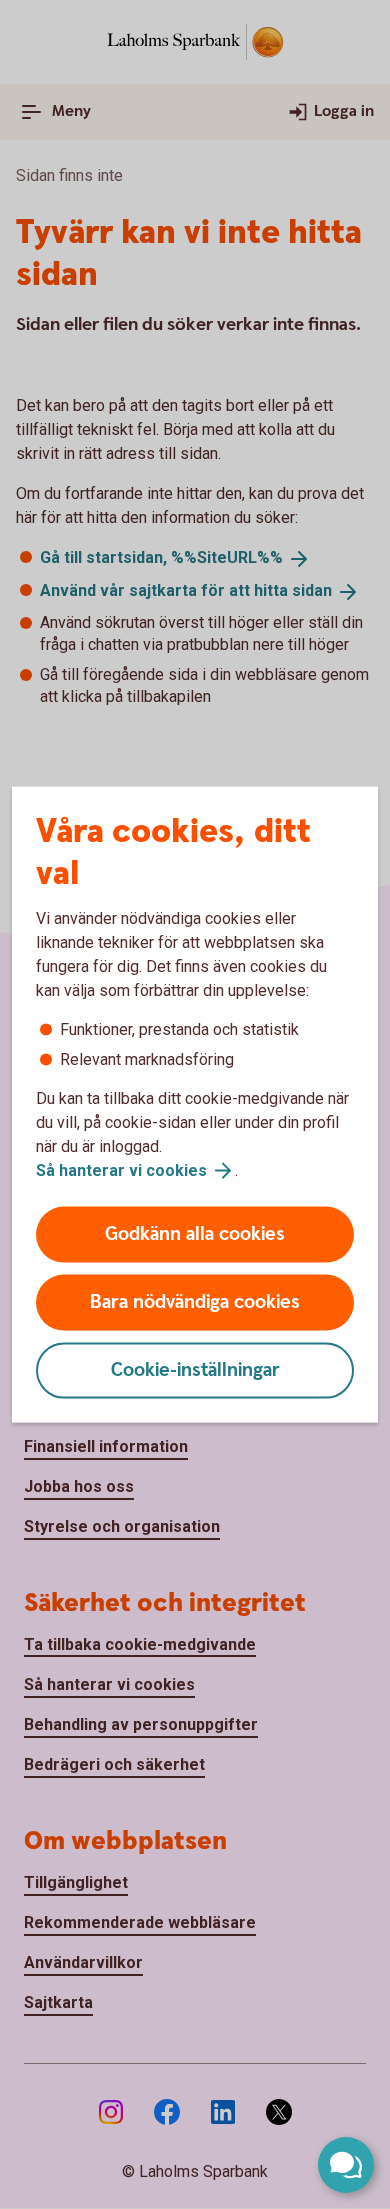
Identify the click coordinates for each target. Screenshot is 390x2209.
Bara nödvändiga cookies (195, 1302)
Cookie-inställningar (195, 1370)
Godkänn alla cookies (195, 1234)
